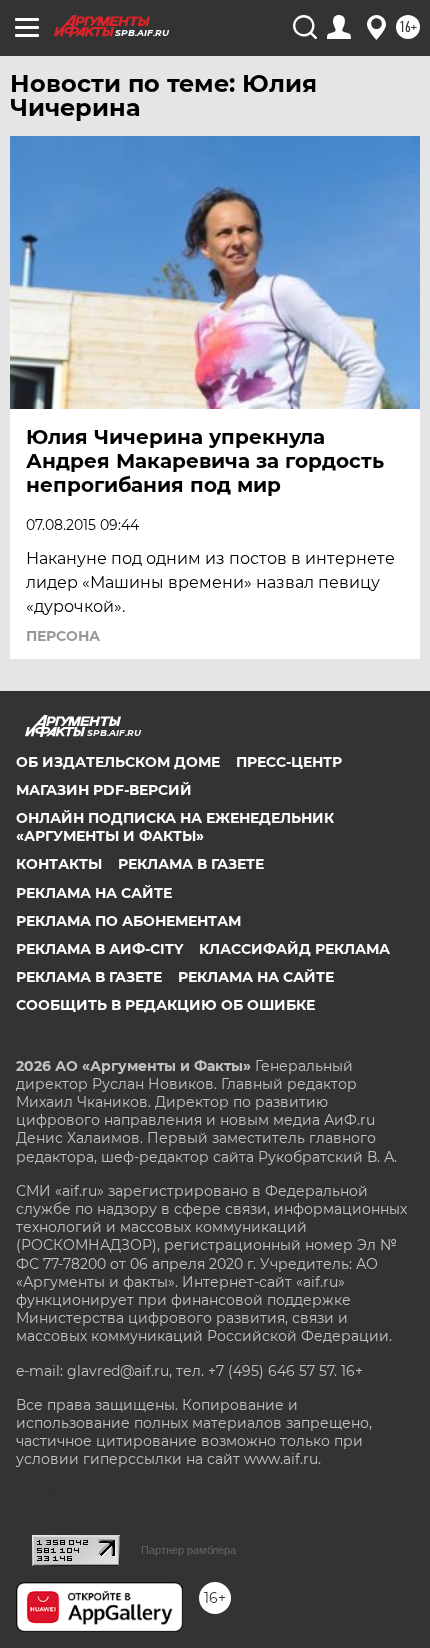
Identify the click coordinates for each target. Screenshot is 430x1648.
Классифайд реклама (294, 949)
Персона (63, 636)
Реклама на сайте (94, 893)
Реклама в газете (191, 864)
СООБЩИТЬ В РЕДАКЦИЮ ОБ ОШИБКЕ (165, 1005)
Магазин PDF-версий (104, 790)
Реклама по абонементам (128, 921)
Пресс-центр (289, 762)
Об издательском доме (118, 762)
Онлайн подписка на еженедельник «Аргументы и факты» (175, 827)
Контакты (59, 864)
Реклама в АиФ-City (99, 949)
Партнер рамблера (188, 1550)
